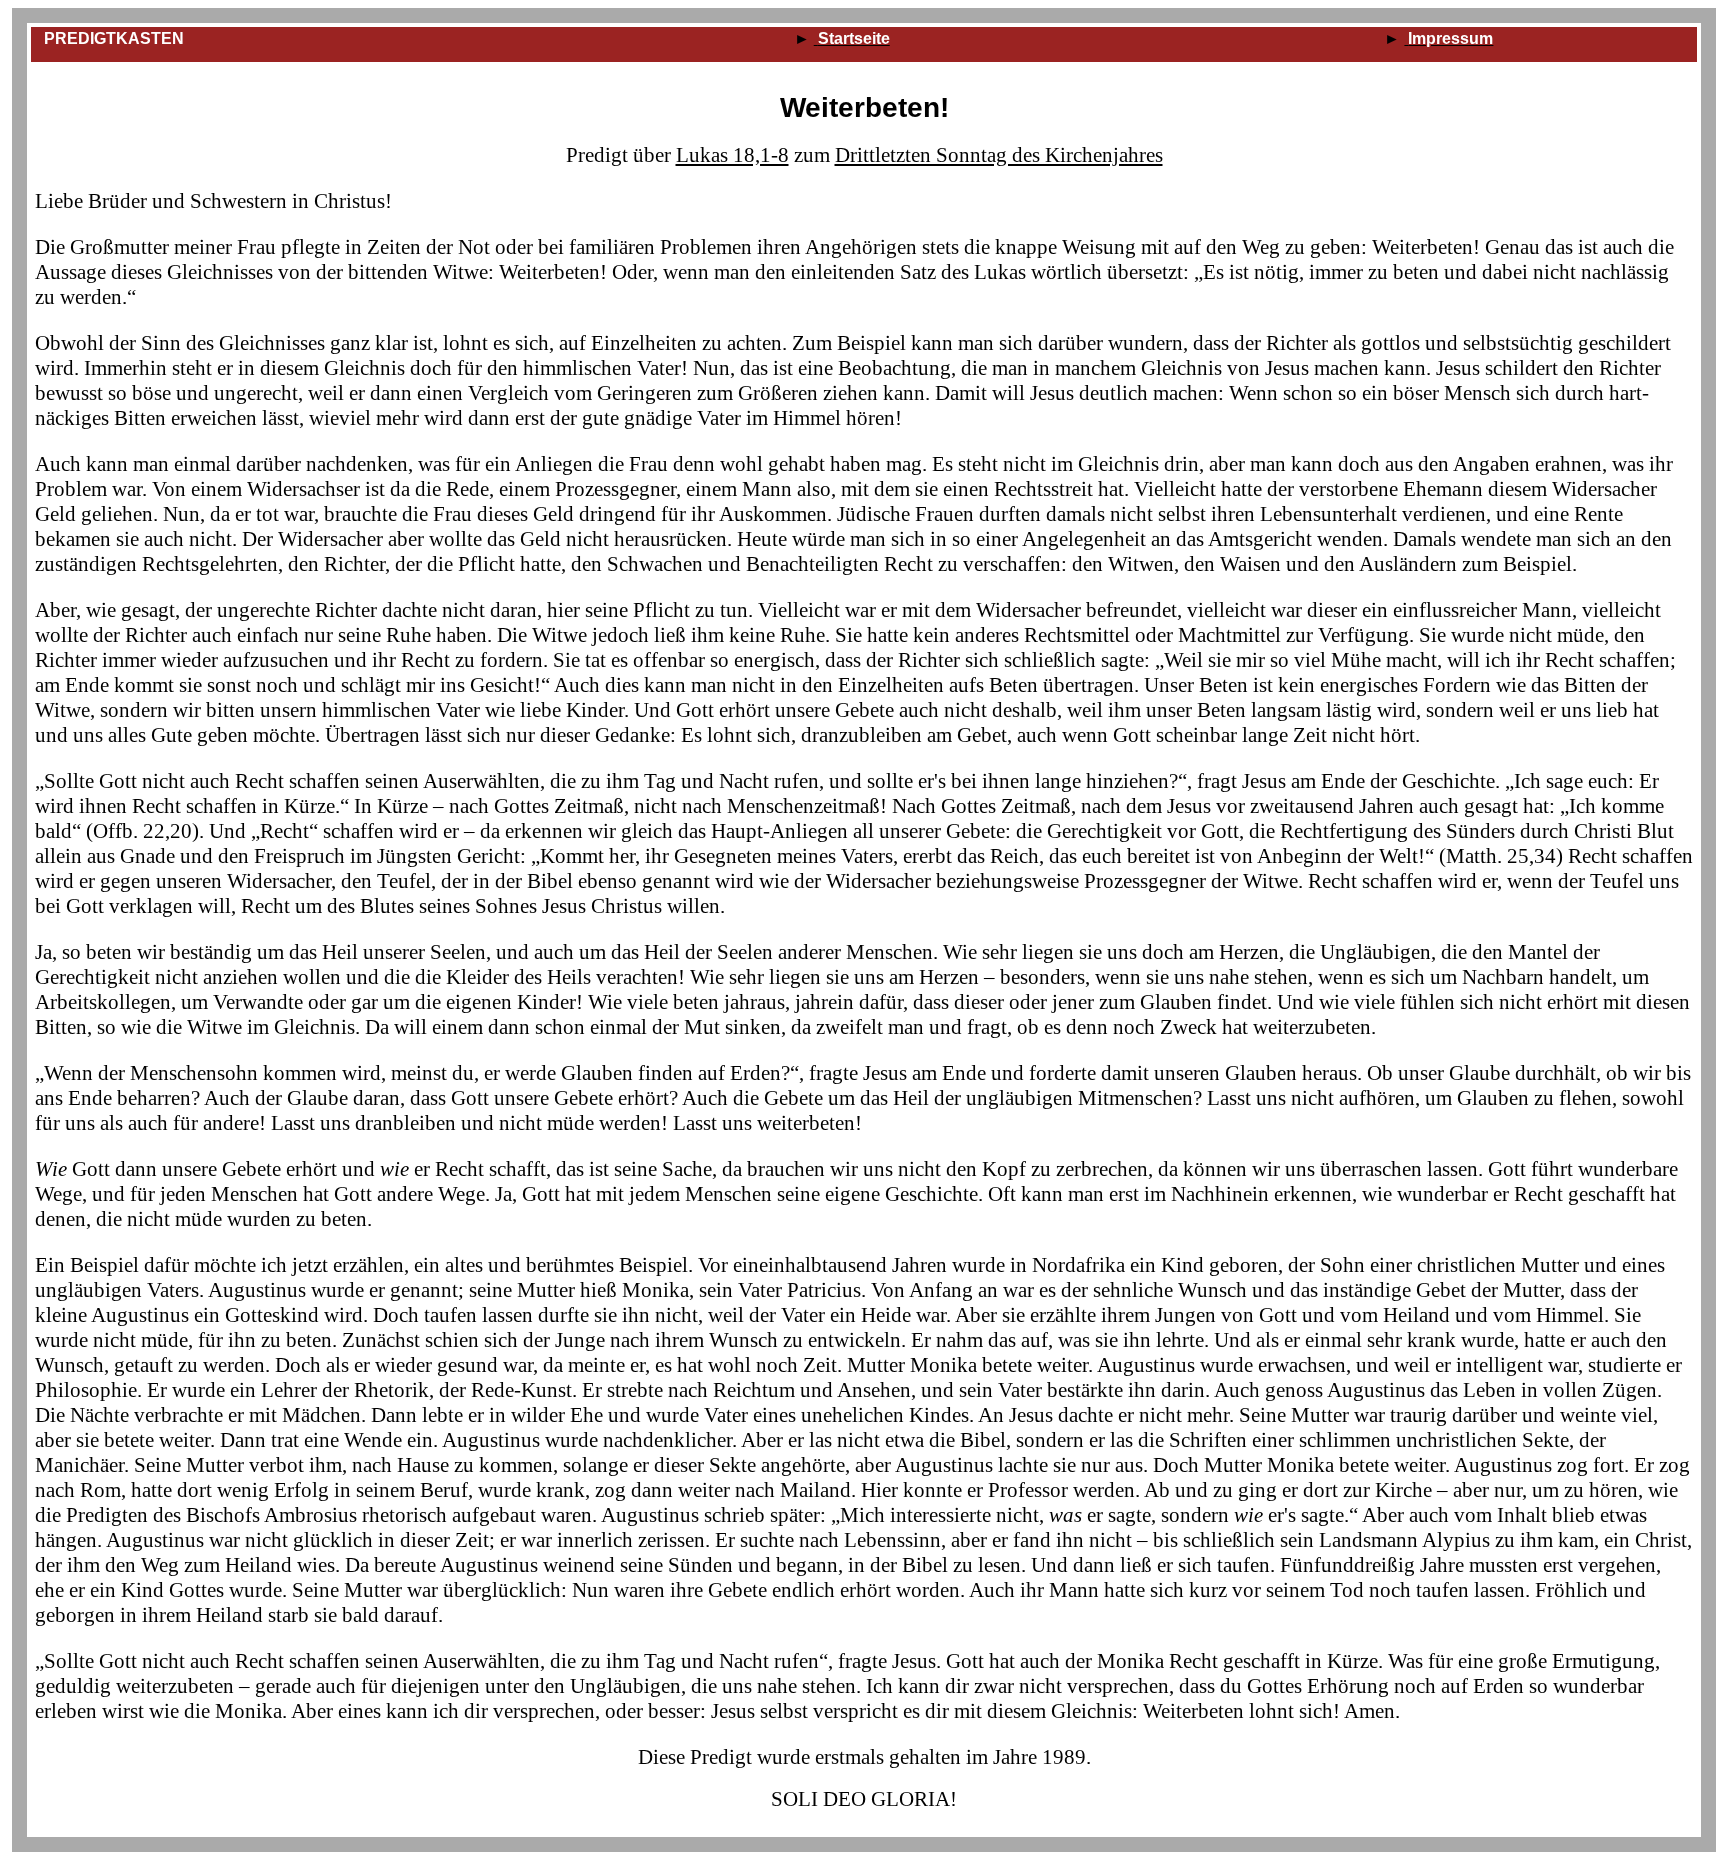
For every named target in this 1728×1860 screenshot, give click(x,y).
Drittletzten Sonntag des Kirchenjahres (999, 155)
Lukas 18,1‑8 (732, 155)
